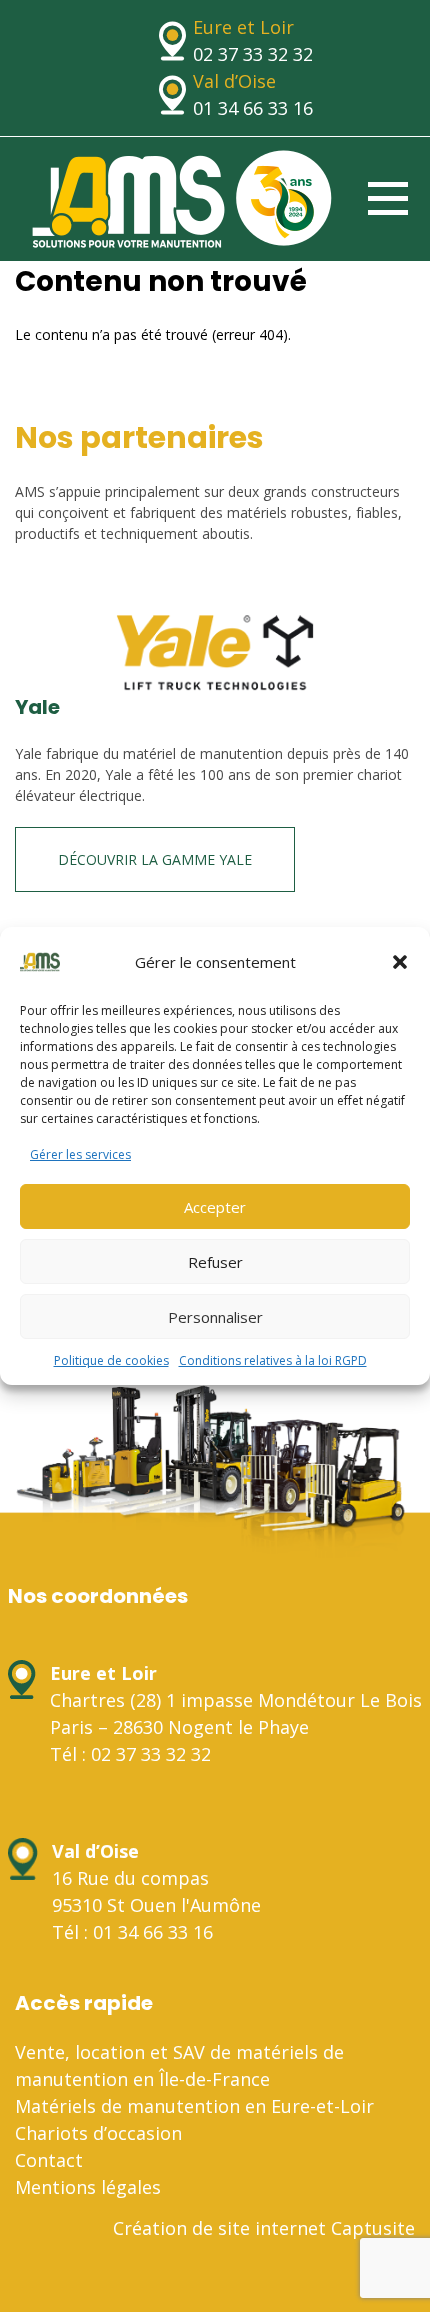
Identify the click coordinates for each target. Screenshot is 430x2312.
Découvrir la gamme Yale (155, 859)
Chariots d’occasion (98, 2133)
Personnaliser (215, 1317)
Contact (49, 2160)
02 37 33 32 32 (253, 54)
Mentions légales (88, 2187)
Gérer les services (80, 1154)
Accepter (215, 1207)
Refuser (215, 1262)
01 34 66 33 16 (253, 108)
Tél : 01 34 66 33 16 (132, 1932)
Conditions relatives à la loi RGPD (273, 1360)
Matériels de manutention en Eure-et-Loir (194, 2106)
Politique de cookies (111, 1360)
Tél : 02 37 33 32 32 (130, 1754)
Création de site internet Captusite (264, 2228)
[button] (400, 962)
